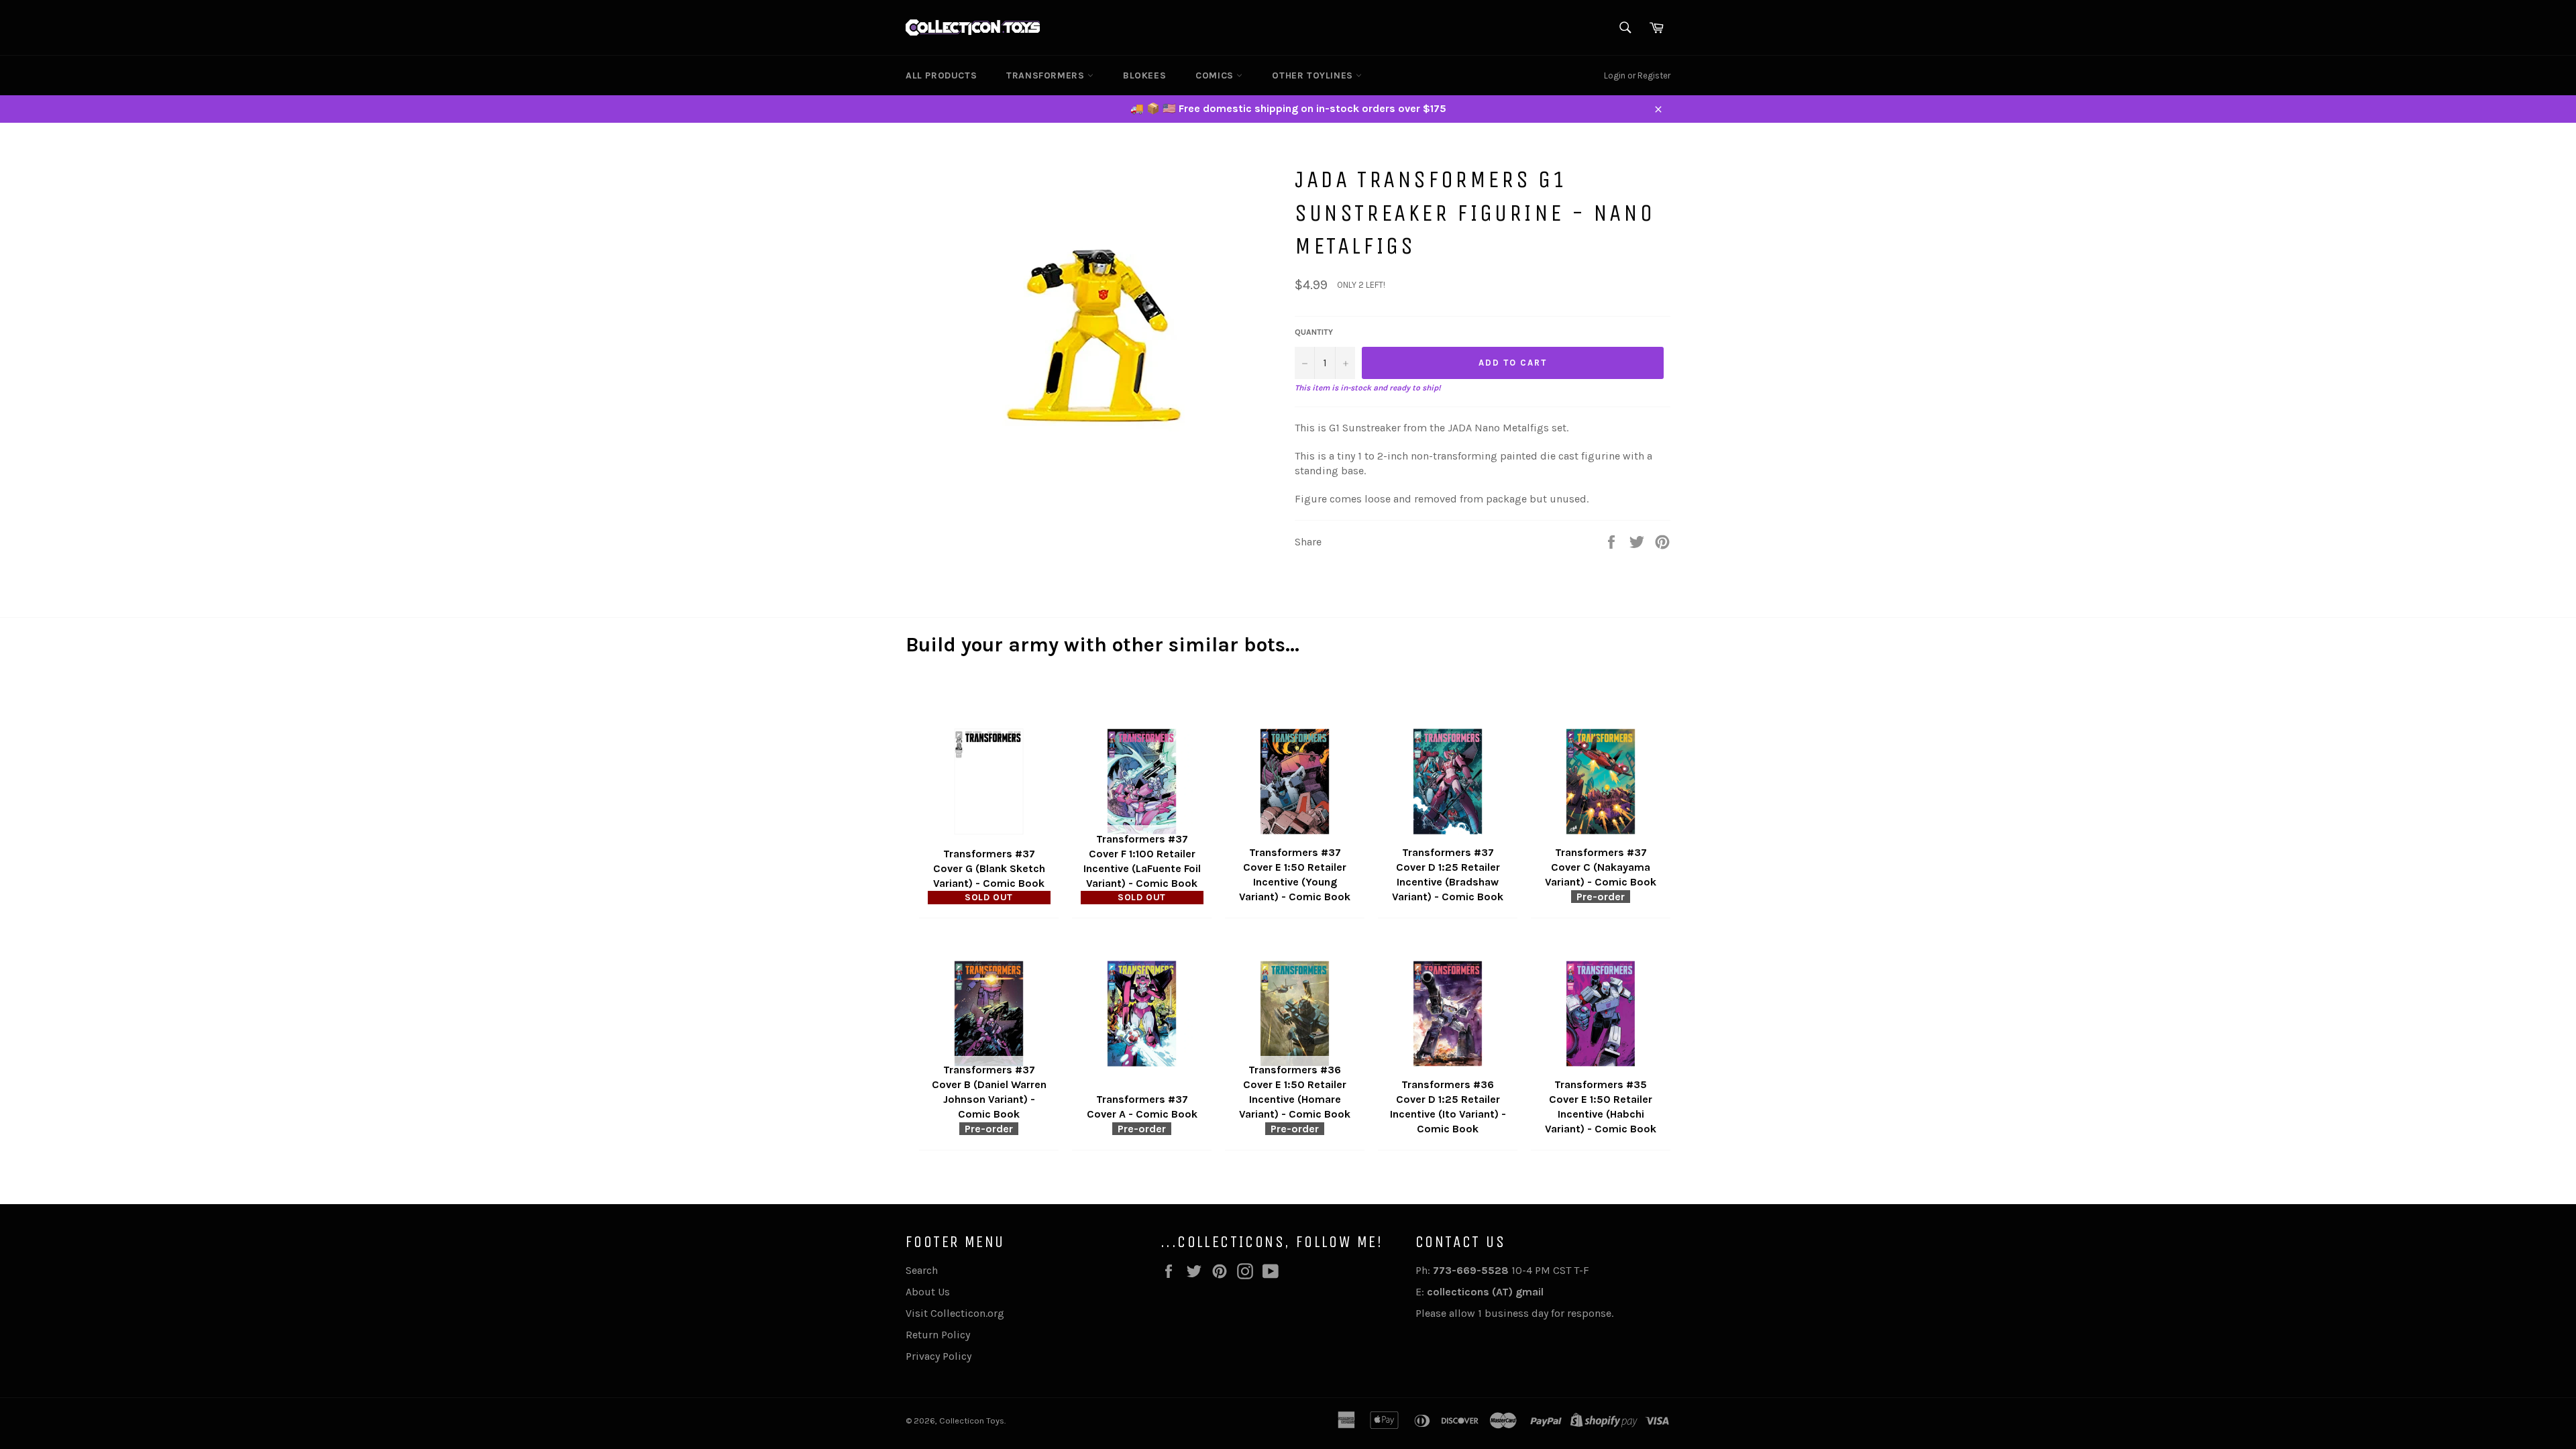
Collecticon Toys (972, 1420)
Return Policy (938, 1335)
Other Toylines (1314, 75)
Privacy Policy (938, 1356)
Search (922, 1270)
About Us (928, 1292)
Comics (1216, 75)
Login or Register (1637, 75)
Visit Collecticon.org (955, 1313)
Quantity (1314, 332)
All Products (941, 75)
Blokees (1144, 75)
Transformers (1047, 75)
